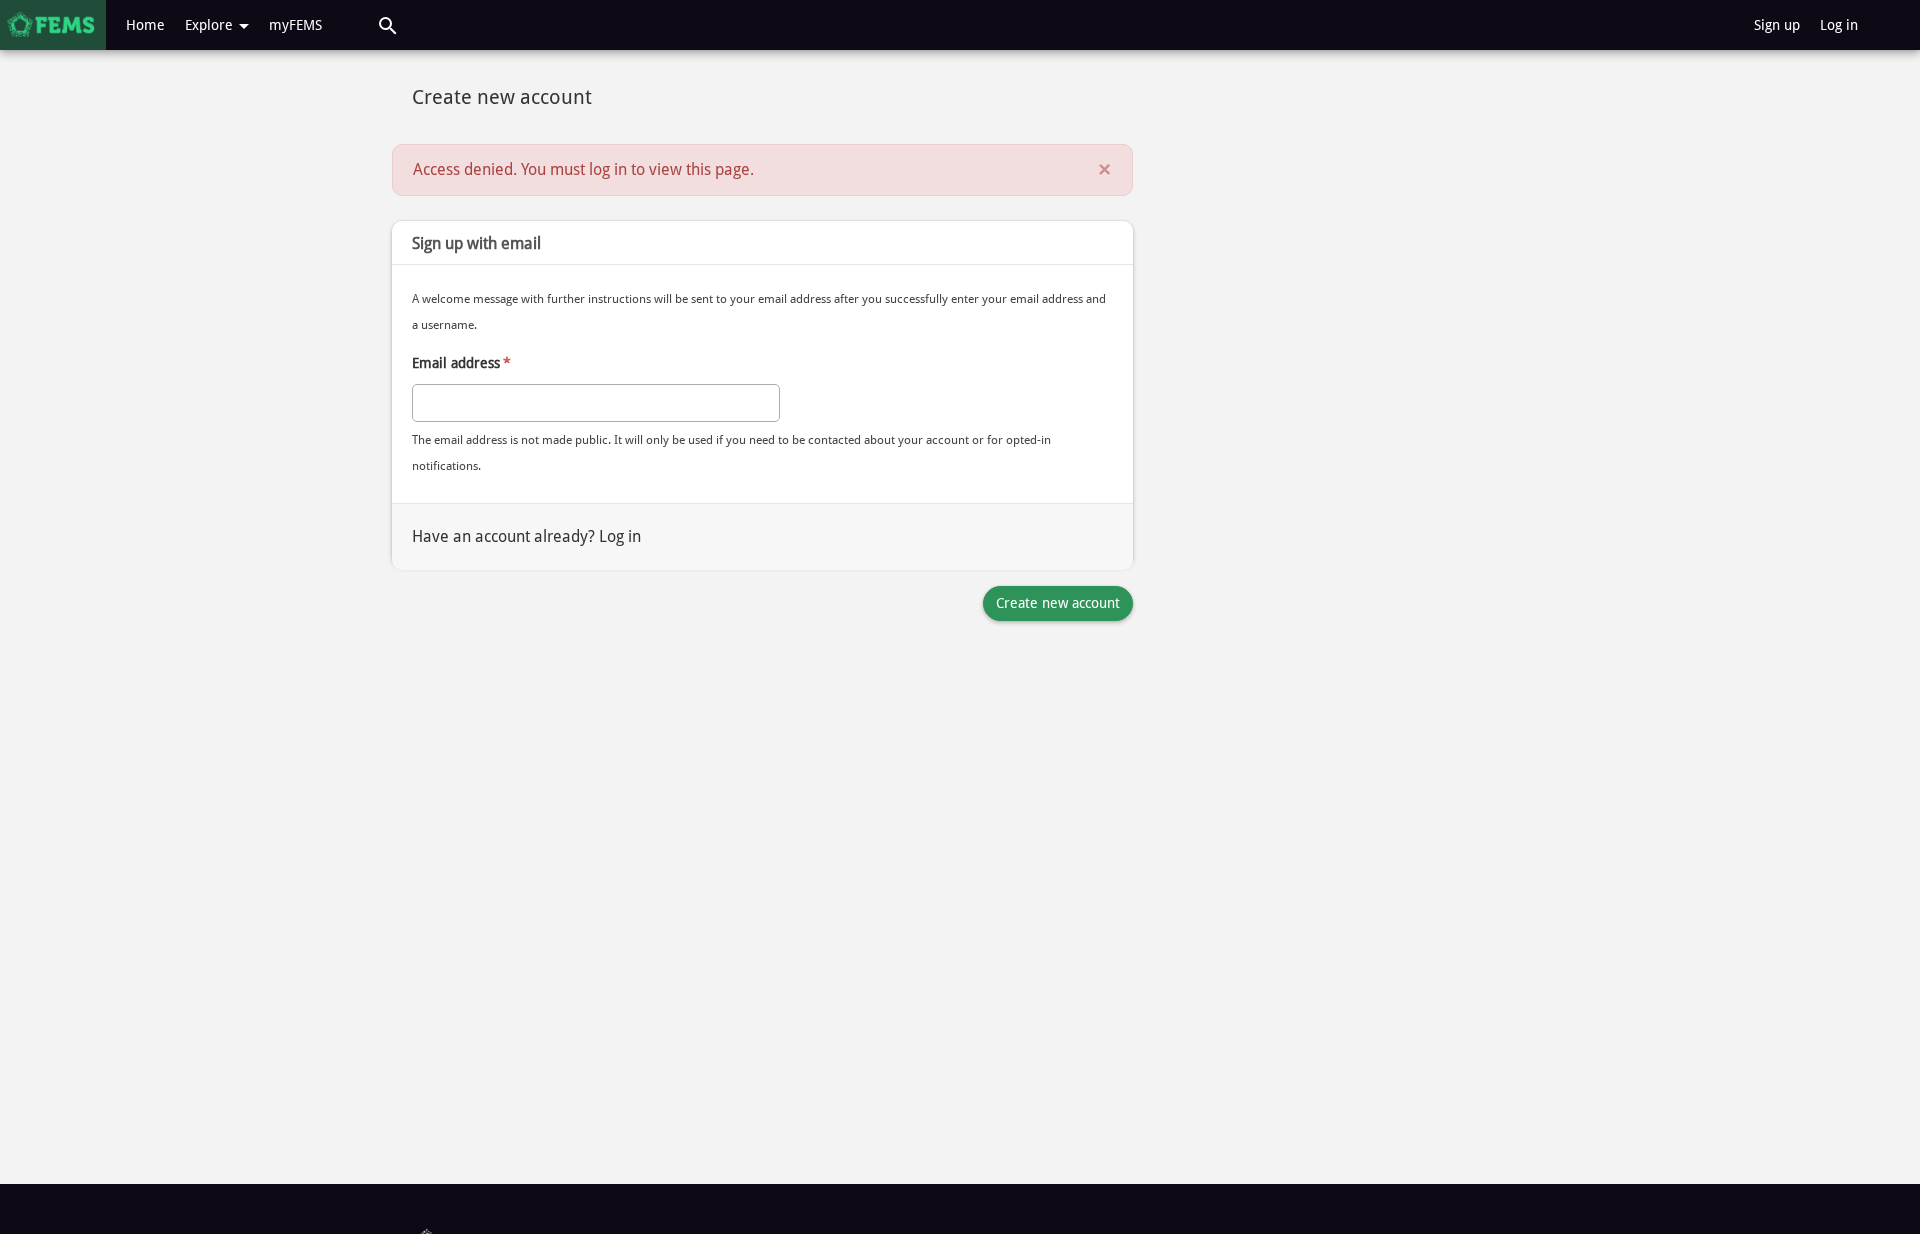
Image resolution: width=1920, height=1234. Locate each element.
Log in (1839, 25)
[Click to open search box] (388, 25)
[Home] (53, 25)
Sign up (1777, 25)
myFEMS (295, 25)
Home (145, 25)
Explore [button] (211, 25)
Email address (461, 363)
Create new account (1058, 603)
